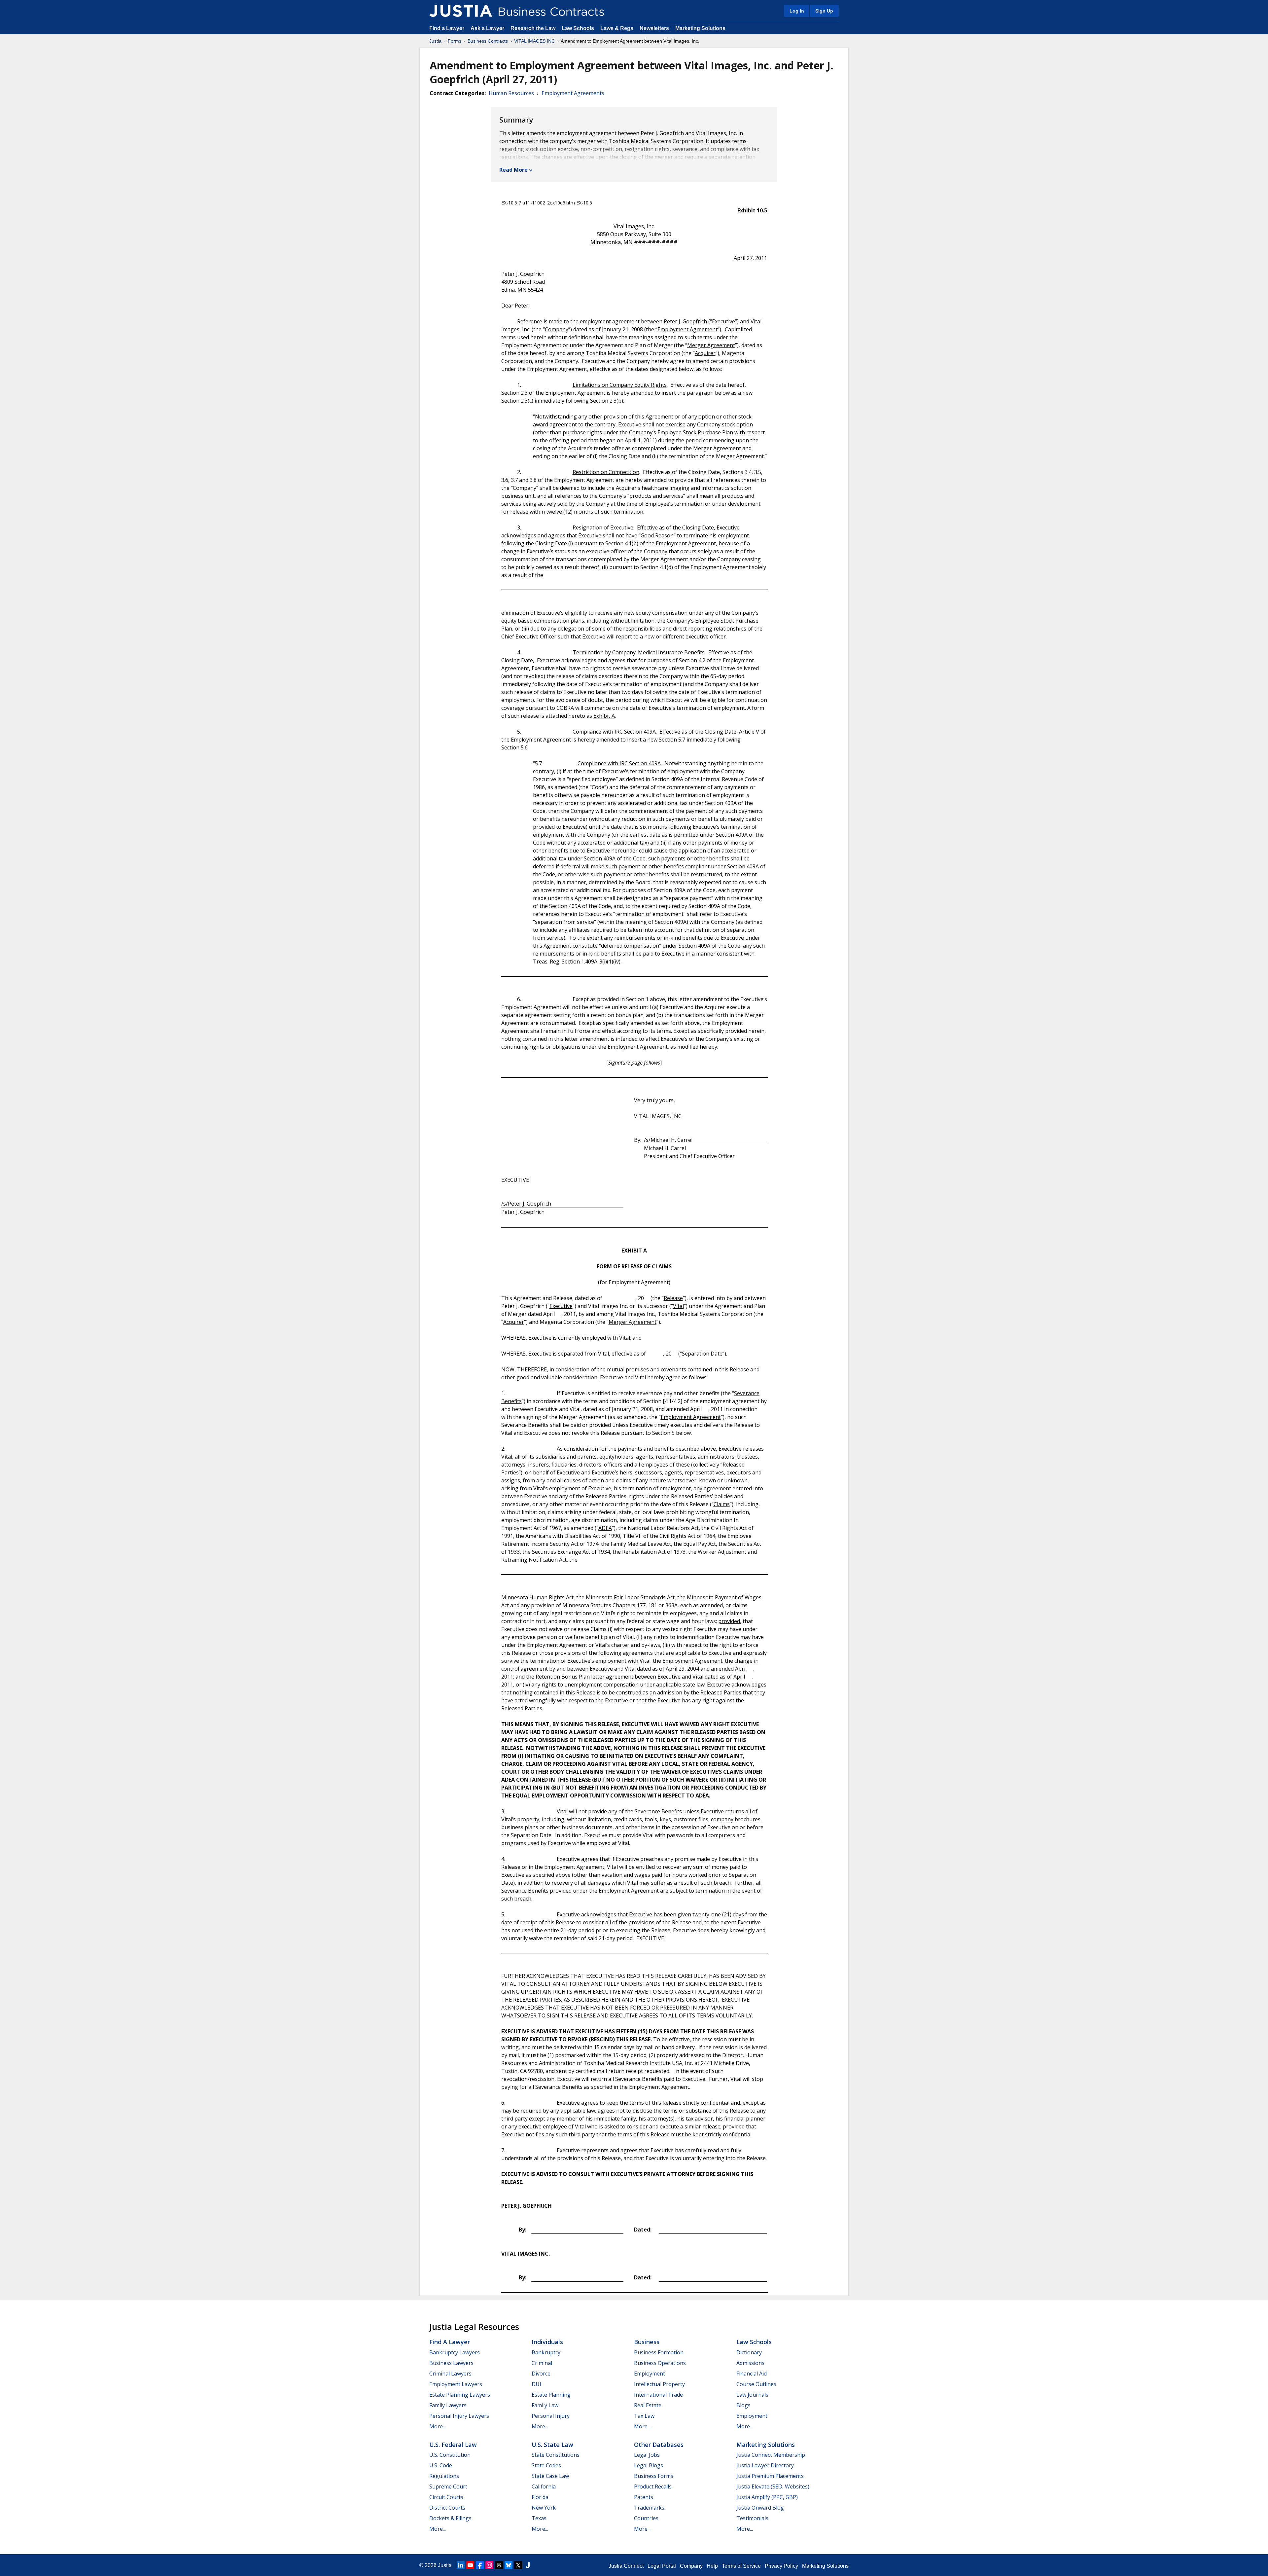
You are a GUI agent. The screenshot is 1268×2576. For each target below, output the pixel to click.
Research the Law (533, 28)
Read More (513, 170)
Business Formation (659, 2352)
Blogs (743, 2405)
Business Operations (660, 2363)
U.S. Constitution (450, 2455)
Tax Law (644, 2416)
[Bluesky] (509, 2565)
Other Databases (659, 2445)
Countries (646, 2518)
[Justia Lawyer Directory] (528, 2565)
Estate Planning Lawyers (460, 2395)
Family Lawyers (448, 2405)
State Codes (546, 2465)
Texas (539, 2518)
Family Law (545, 2405)
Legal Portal (662, 2566)
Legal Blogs (649, 2465)
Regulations (444, 2476)
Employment (650, 2374)
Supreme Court (448, 2486)
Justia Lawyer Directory (765, 2465)
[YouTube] (470, 2565)
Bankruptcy (546, 2352)
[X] (518, 2565)
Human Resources (511, 93)
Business (647, 2342)
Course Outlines (756, 2384)
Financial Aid (752, 2374)
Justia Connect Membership (771, 2455)
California (544, 2486)
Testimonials (752, 2518)
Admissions (750, 2363)
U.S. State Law (552, 2445)
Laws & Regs (617, 28)
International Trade (658, 2395)
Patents (644, 2497)
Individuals (547, 2342)
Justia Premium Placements (770, 2476)
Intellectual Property (659, 2384)
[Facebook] (480, 2565)
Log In (797, 11)
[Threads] (499, 2565)
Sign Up (824, 11)
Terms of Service (741, 2566)
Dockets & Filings (450, 2518)
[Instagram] (489, 2565)
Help (712, 2566)
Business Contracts (488, 41)
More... (438, 2426)
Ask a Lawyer (488, 28)
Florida (540, 2497)
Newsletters (654, 28)
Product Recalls (653, 2486)
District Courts (447, 2508)
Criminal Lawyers (450, 2374)
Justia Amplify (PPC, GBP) (767, 2497)
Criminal (542, 2363)
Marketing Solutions (700, 28)
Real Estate (648, 2405)
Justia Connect (626, 2566)
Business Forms (654, 2476)
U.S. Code (441, 2465)
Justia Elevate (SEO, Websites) (773, 2486)
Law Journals (752, 2395)
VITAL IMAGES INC (534, 41)
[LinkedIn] (461, 2565)
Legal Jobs (647, 2455)
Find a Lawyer (447, 28)
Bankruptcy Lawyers (455, 2352)
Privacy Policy (781, 2566)
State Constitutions (556, 2455)
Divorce (541, 2374)
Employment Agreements (573, 93)
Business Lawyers (451, 2363)
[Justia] (461, 11)
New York (544, 2508)
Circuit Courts (446, 2497)
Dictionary (749, 2352)
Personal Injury (551, 2416)
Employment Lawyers (456, 2384)
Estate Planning (551, 2395)
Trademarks (649, 2508)
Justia (435, 41)
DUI (536, 2384)
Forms (455, 41)
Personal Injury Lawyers (459, 2416)
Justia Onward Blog (760, 2508)
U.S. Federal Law (453, 2445)
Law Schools (578, 28)
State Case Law (550, 2476)
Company (691, 2566)
